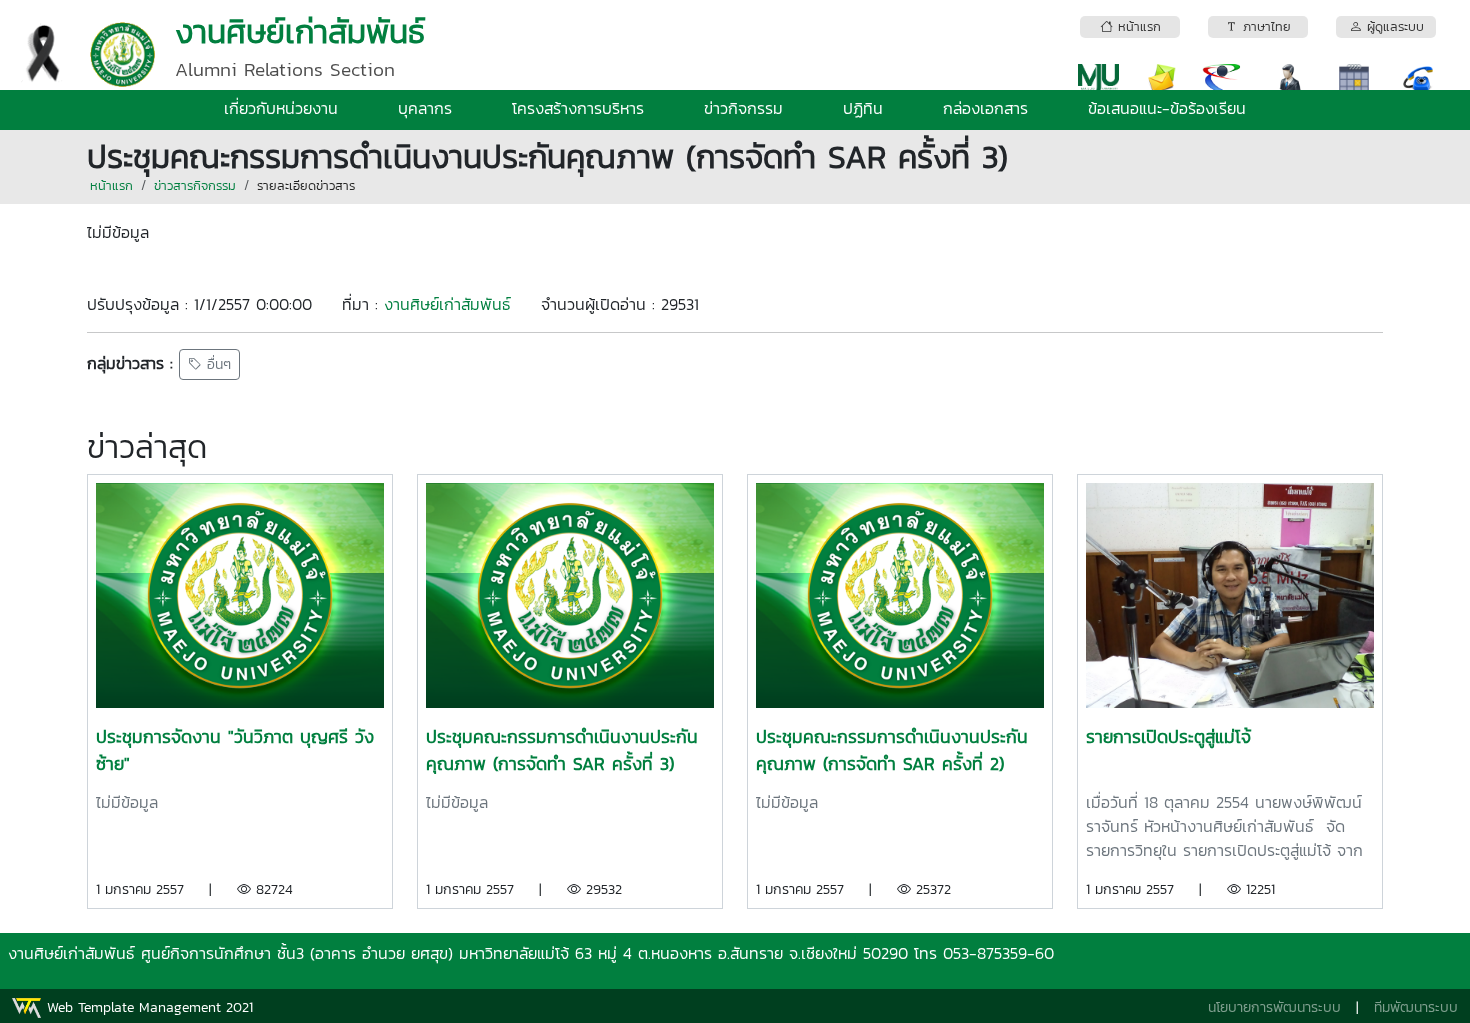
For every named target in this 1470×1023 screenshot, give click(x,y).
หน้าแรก (111, 185)
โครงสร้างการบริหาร (578, 108)
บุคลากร (425, 108)
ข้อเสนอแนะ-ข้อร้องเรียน (1167, 108)
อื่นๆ (216, 364)
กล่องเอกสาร (985, 108)
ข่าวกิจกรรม (743, 108)
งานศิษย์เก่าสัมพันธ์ (447, 304)
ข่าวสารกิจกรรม (195, 185)
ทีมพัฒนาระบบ (1416, 1007)
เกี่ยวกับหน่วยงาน (281, 108)
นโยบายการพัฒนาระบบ (1274, 1007)
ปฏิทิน (863, 108)
